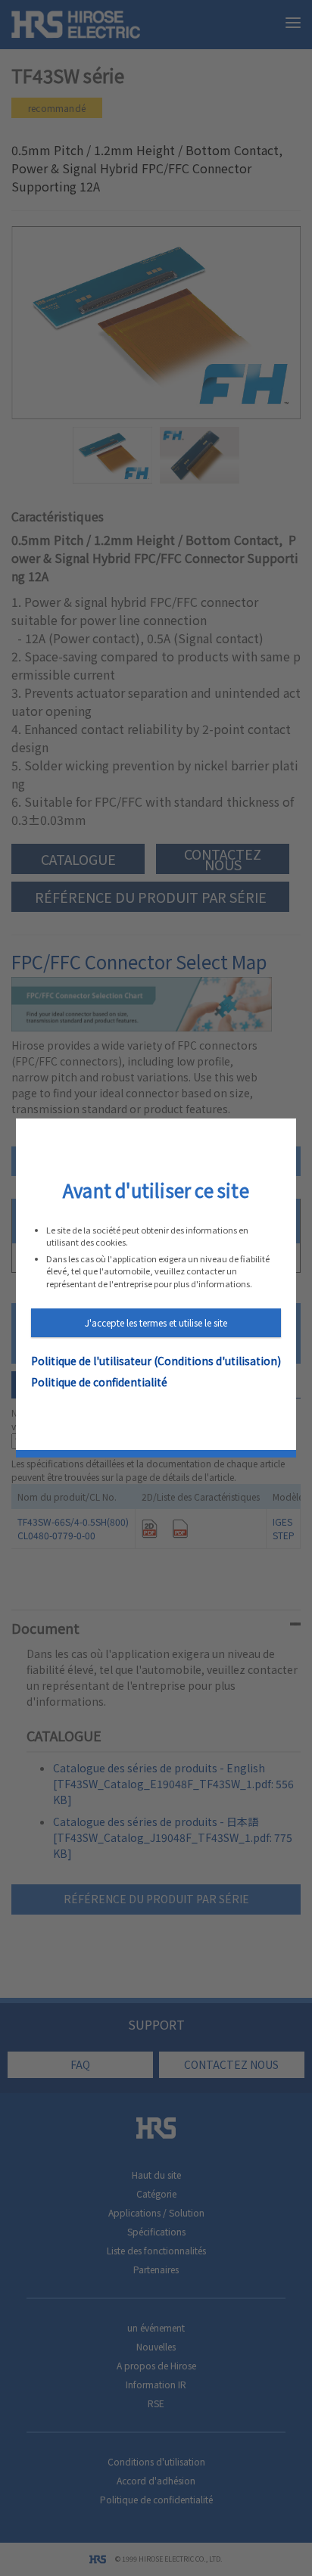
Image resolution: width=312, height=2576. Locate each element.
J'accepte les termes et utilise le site (156, 1322)
